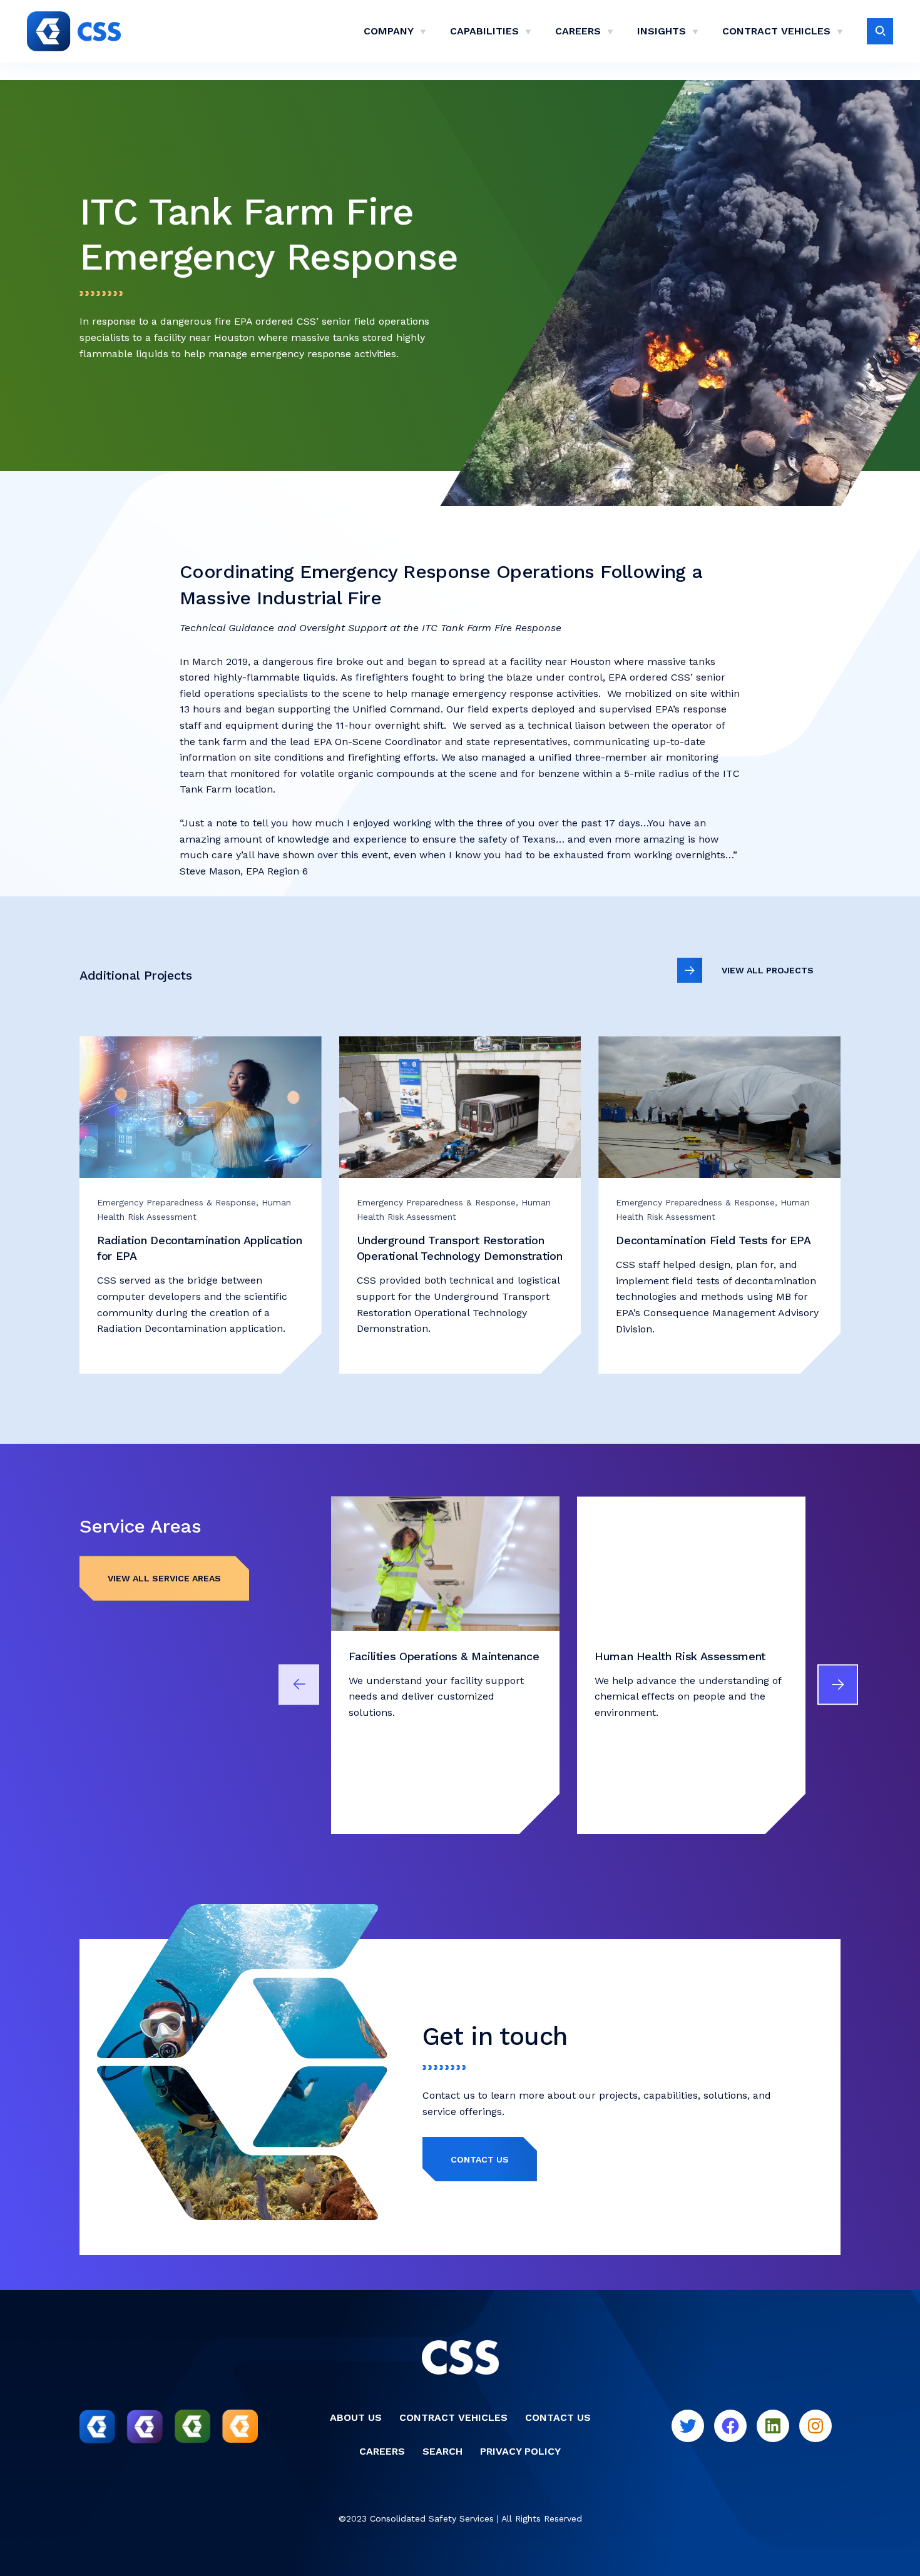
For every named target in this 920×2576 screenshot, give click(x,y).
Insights (662, 31)
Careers (578, 31)
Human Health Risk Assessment (680, 1656)
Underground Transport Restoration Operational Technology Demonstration (460, 1248)
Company (389, 31)
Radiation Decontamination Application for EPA (200, 1248)
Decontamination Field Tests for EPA (713, 1240)
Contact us (480, 2159)
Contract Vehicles (776, 31)
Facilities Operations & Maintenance (444, 1656)
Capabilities (484, 31)
